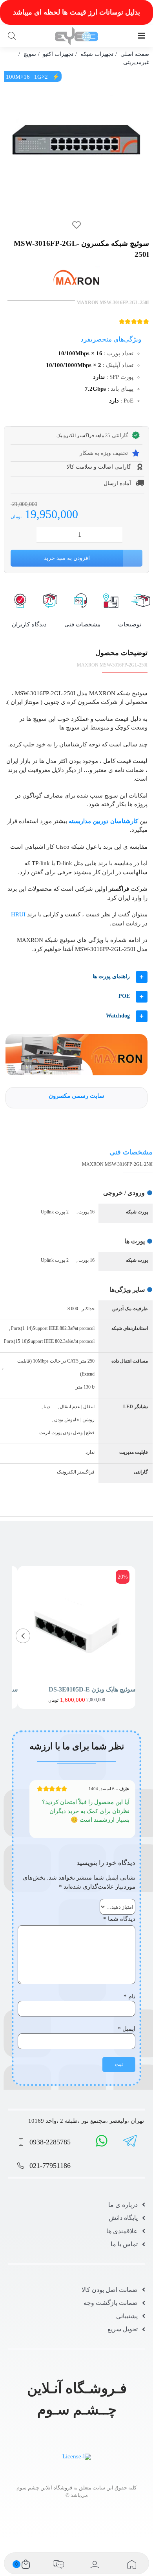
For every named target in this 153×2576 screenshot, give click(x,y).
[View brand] (76, 271)
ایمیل (127, 2029)
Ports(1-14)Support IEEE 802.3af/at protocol (53, 1328)
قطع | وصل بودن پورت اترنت (67, 1433)
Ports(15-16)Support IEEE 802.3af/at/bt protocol (49, 1341)
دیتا (47, 1407)
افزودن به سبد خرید (67, 558)
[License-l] (77, 2456)
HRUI (18, 914)
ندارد (90, 1452)
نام (129, 1996)
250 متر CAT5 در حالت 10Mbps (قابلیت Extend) (56, 1367)
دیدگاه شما (119, 1919)
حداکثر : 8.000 (81, 1309)
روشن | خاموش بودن (74, 1420)
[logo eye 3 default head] (77, 30)
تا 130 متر (85, 1387)
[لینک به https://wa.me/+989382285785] (102, 2141)
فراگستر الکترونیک (76, 1472)
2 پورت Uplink (55, 1212)
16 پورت (87, 1212)
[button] (76, 977)
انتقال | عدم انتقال (77, 1407)
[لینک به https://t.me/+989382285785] (130, 2141)
